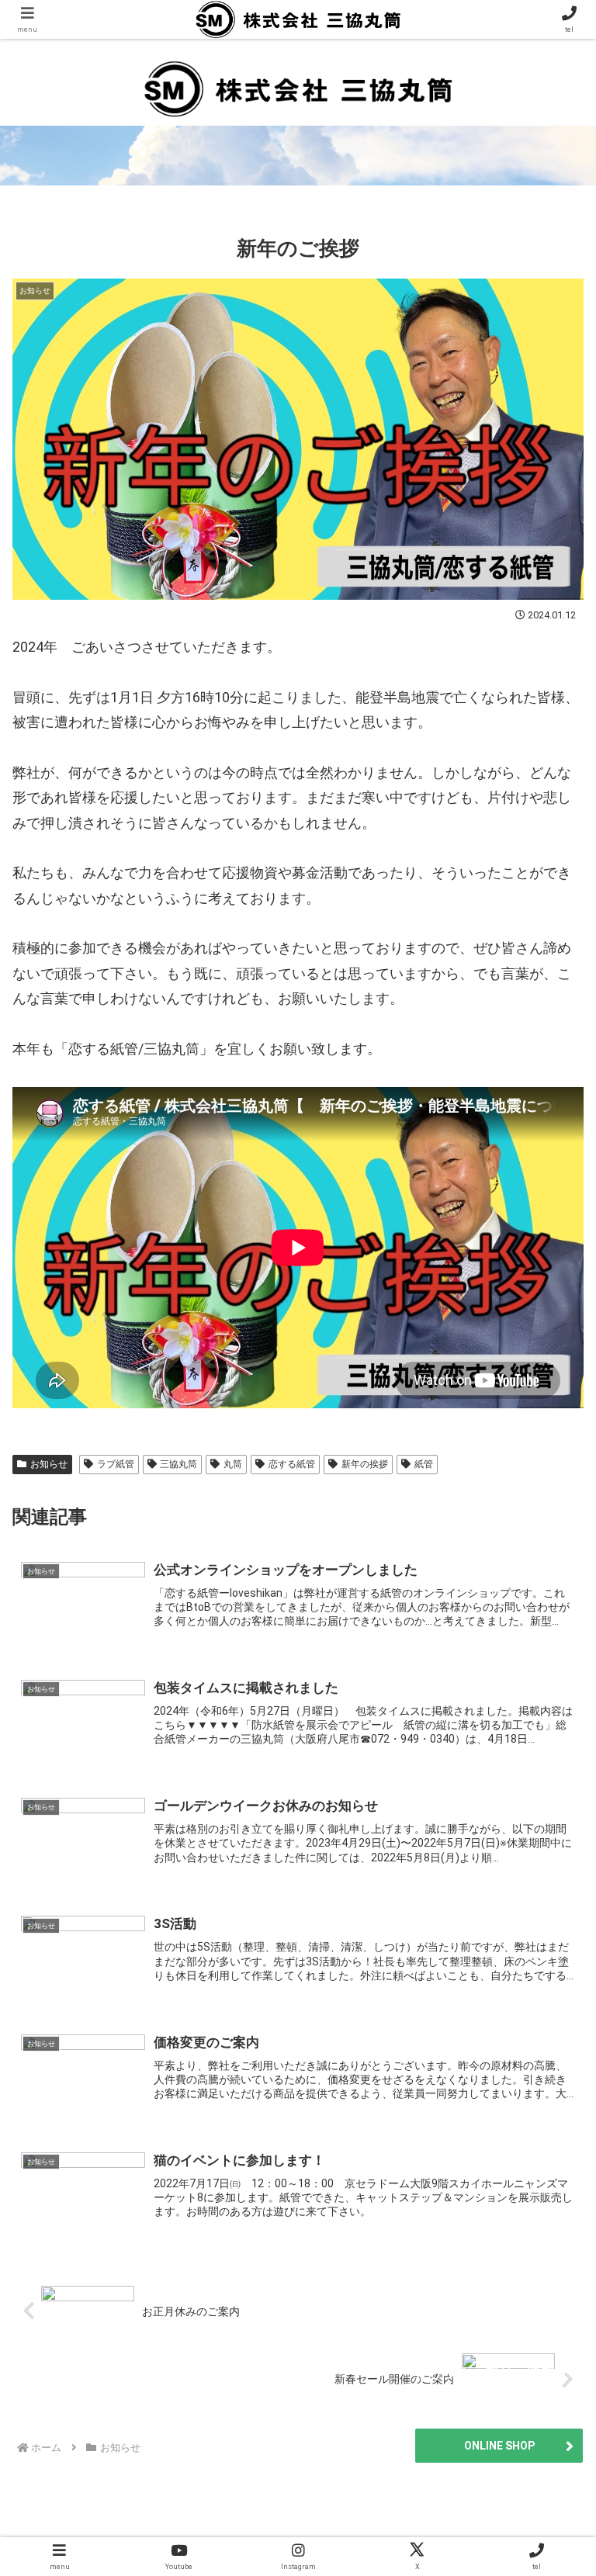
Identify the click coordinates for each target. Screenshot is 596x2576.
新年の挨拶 (365, 1464)
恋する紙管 (292, 1464)
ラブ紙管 (116, 1464)
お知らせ (49, 1464)
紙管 (424, 1464)
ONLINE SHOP (499, 2446)
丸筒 (233, 1464)
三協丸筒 (178, 1464)
